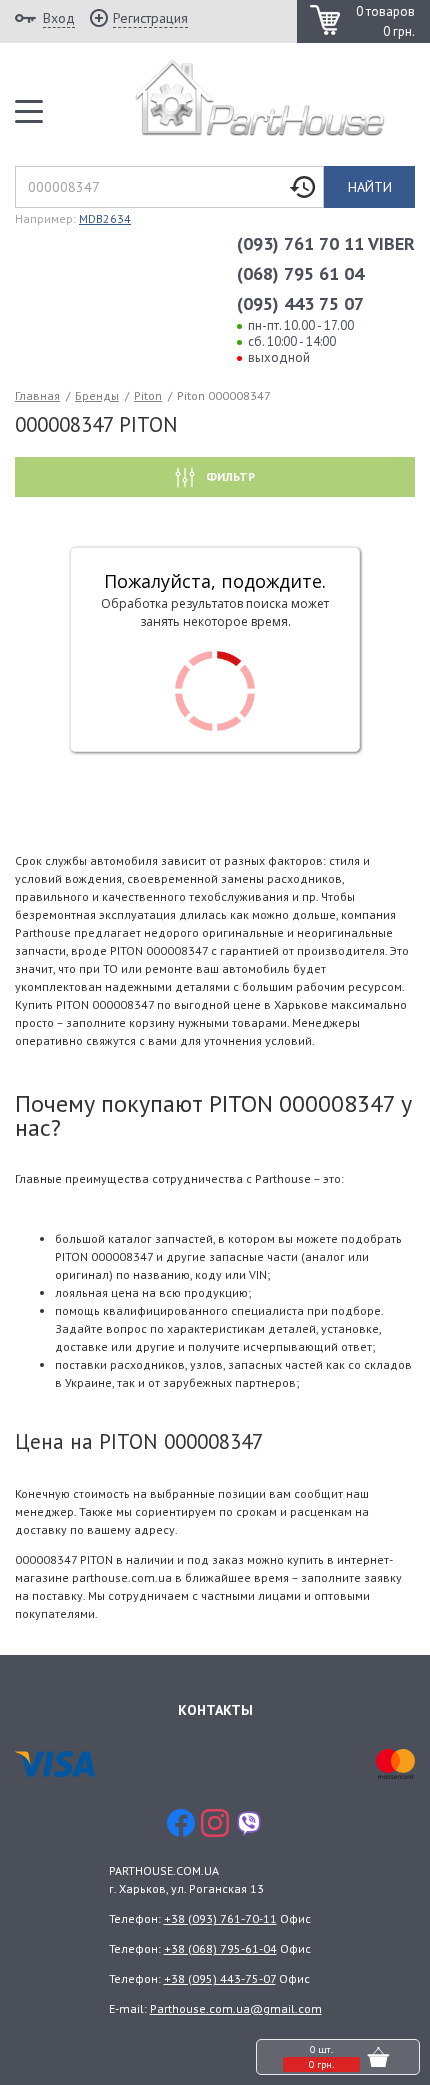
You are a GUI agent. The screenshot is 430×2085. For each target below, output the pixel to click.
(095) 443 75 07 (300, 303)
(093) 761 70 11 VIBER (326, 243)
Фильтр (229, 476)
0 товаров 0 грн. (385, 21)
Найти (370, 187)
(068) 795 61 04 (300, 273)
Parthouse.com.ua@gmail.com (236, 2008)
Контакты (215, 1710)
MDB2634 (105, 218)
